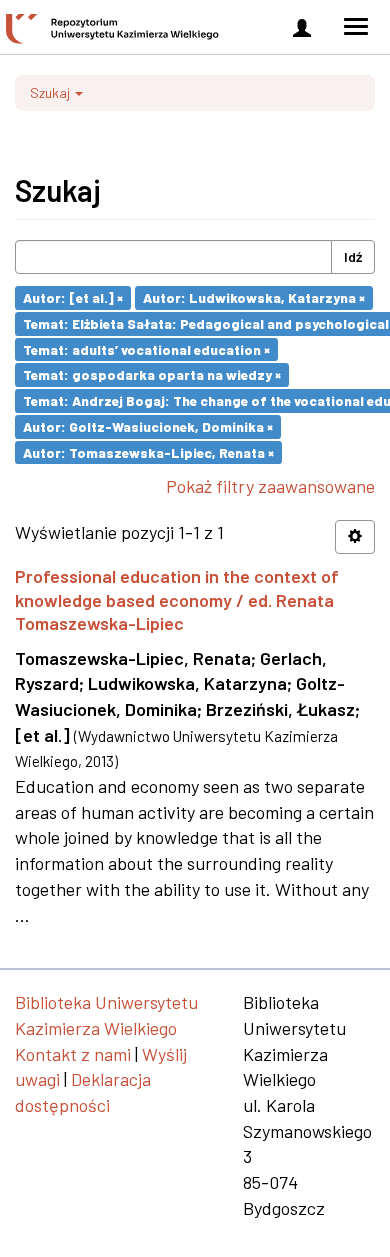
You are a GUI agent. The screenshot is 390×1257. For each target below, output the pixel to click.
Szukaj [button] (51, 92)
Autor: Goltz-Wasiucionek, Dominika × (148, 426)
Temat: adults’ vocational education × (146, 348)
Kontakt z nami (73, 1054)
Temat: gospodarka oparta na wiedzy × (152, 374)
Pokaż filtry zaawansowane (270, 486)
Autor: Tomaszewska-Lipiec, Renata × (148, 451)
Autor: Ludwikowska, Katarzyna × (254, 297)
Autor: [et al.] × (73, 297)
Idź (353, 256)
